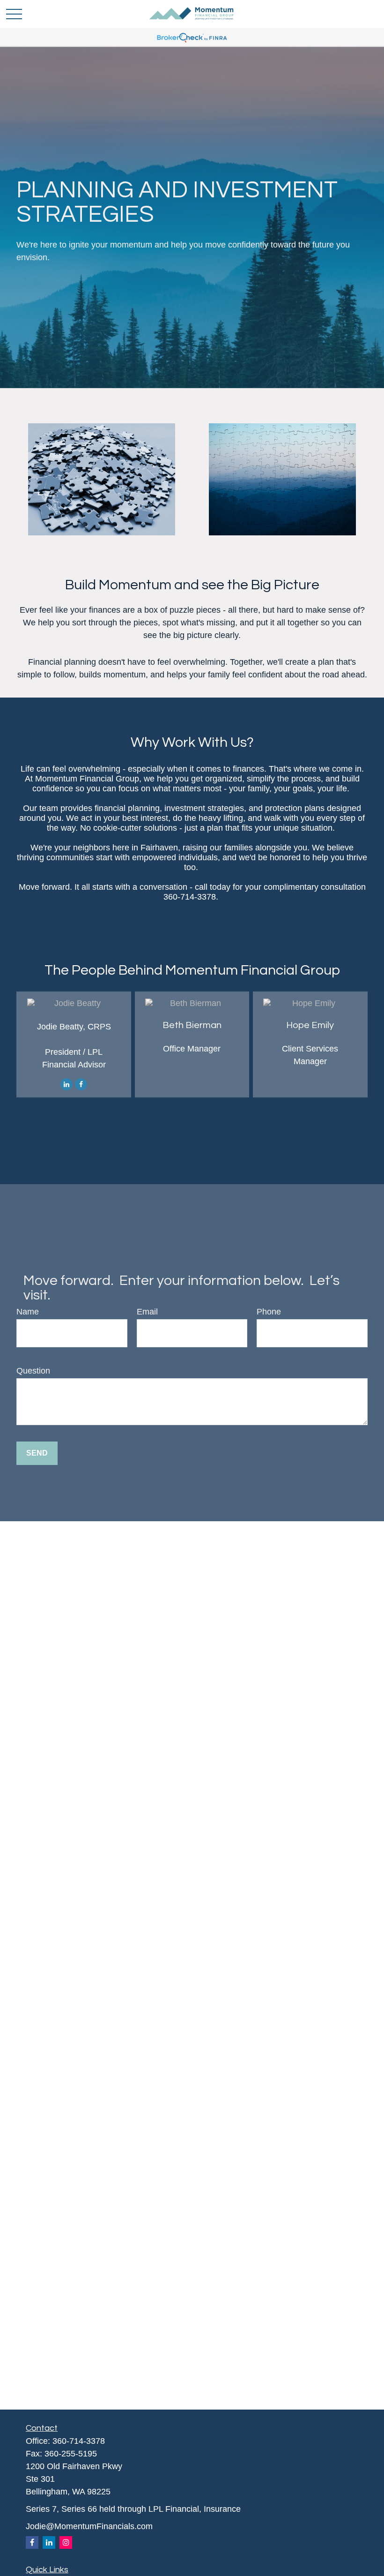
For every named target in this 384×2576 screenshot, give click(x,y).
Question (33, 1371)
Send (37, 1453)
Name (28, 1312)
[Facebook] (81, 1084)
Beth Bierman (192, 1025)
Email (147, 1312)
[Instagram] (66, 2542)
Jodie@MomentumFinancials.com (89, 2526)
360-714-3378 (79, 2441)
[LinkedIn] (66, 1084)
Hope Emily (310, 1025)
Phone (269, 1312)
